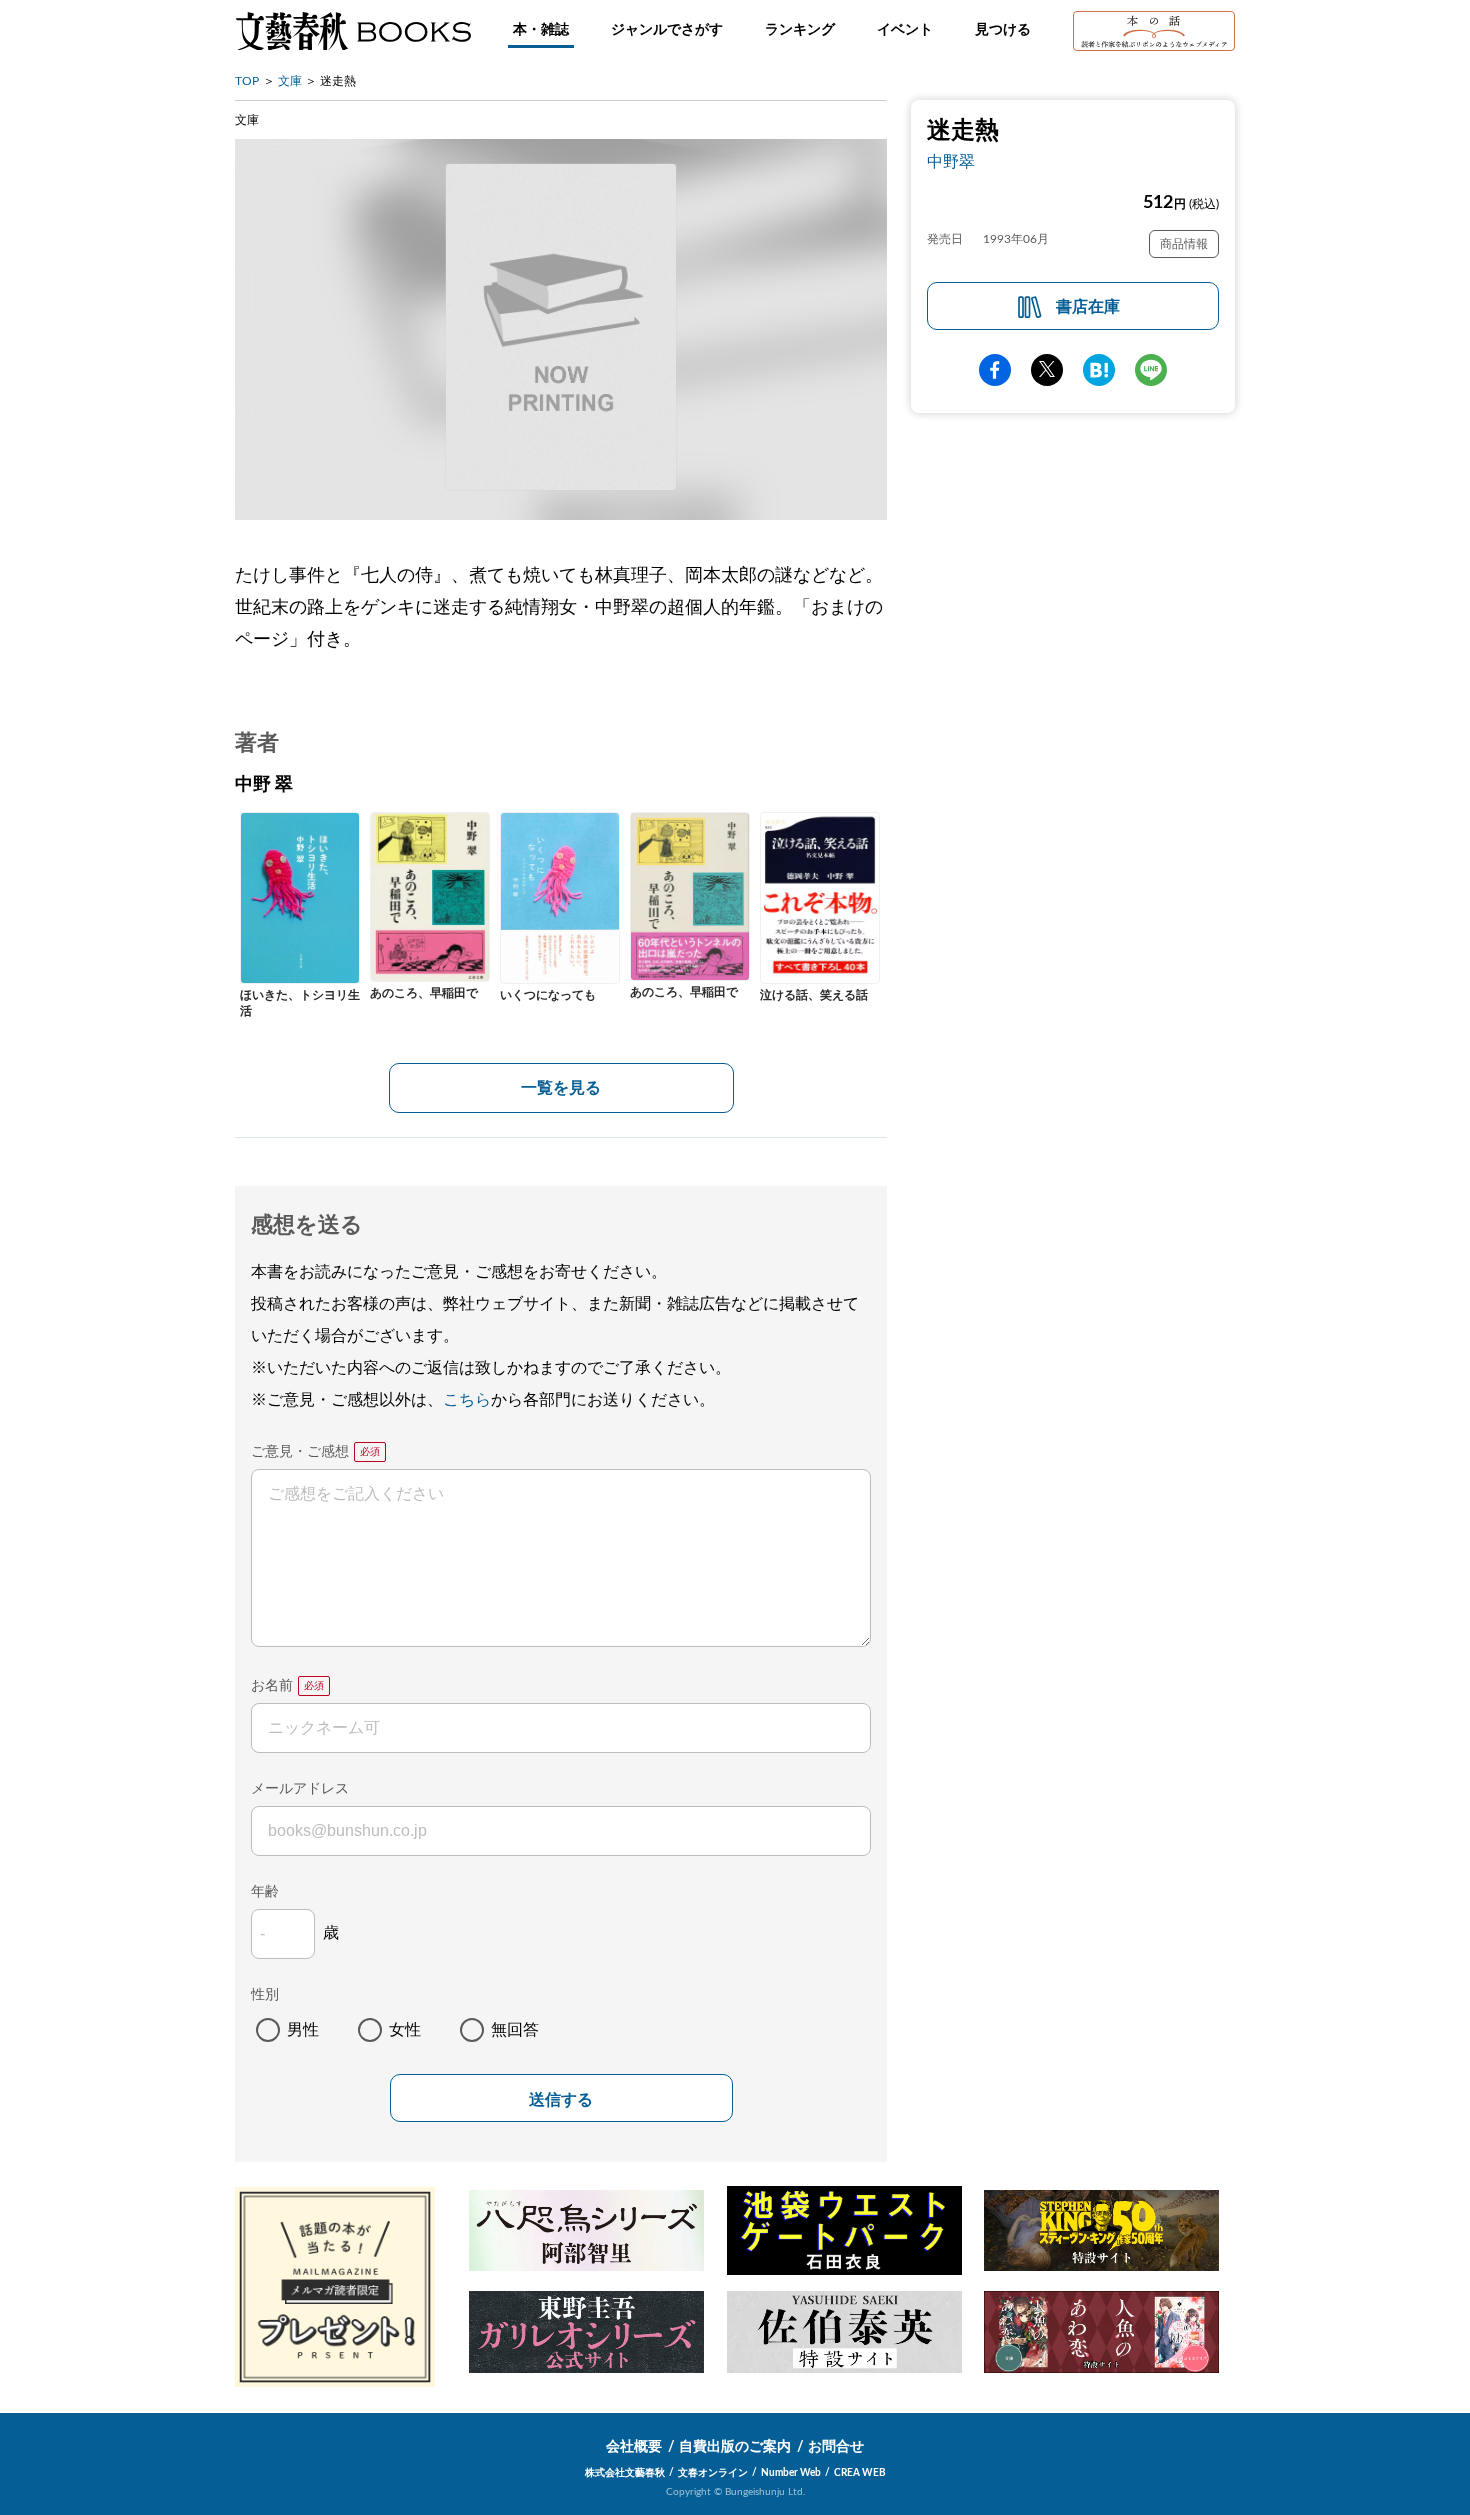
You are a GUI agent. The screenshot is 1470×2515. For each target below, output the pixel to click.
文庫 (290, 81)
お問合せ (836, 2447)
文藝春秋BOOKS (353, 31)
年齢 (265, 1892)
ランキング (800, 30)
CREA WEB (860, 2473)
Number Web (791, 2473)
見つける (1003, 30)
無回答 (515, 2030)
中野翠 (951, 162)
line (1151, 370)
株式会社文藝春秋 (625, 2473)
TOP (247, 81)
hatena (1099, 370)
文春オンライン (713, 2473)
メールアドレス (300, 1789)
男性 (303, 2030)
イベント (905, 30)
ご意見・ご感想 (300, 1452)
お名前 (272, 1686)
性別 (265, 1995)
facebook (995, 370)
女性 (405, 2030)
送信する (561, 2099)
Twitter (1047, 370)
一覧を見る (561, 1088)
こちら (467, 1400)
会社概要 (634, 2447)
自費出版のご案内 (735, 2447)
